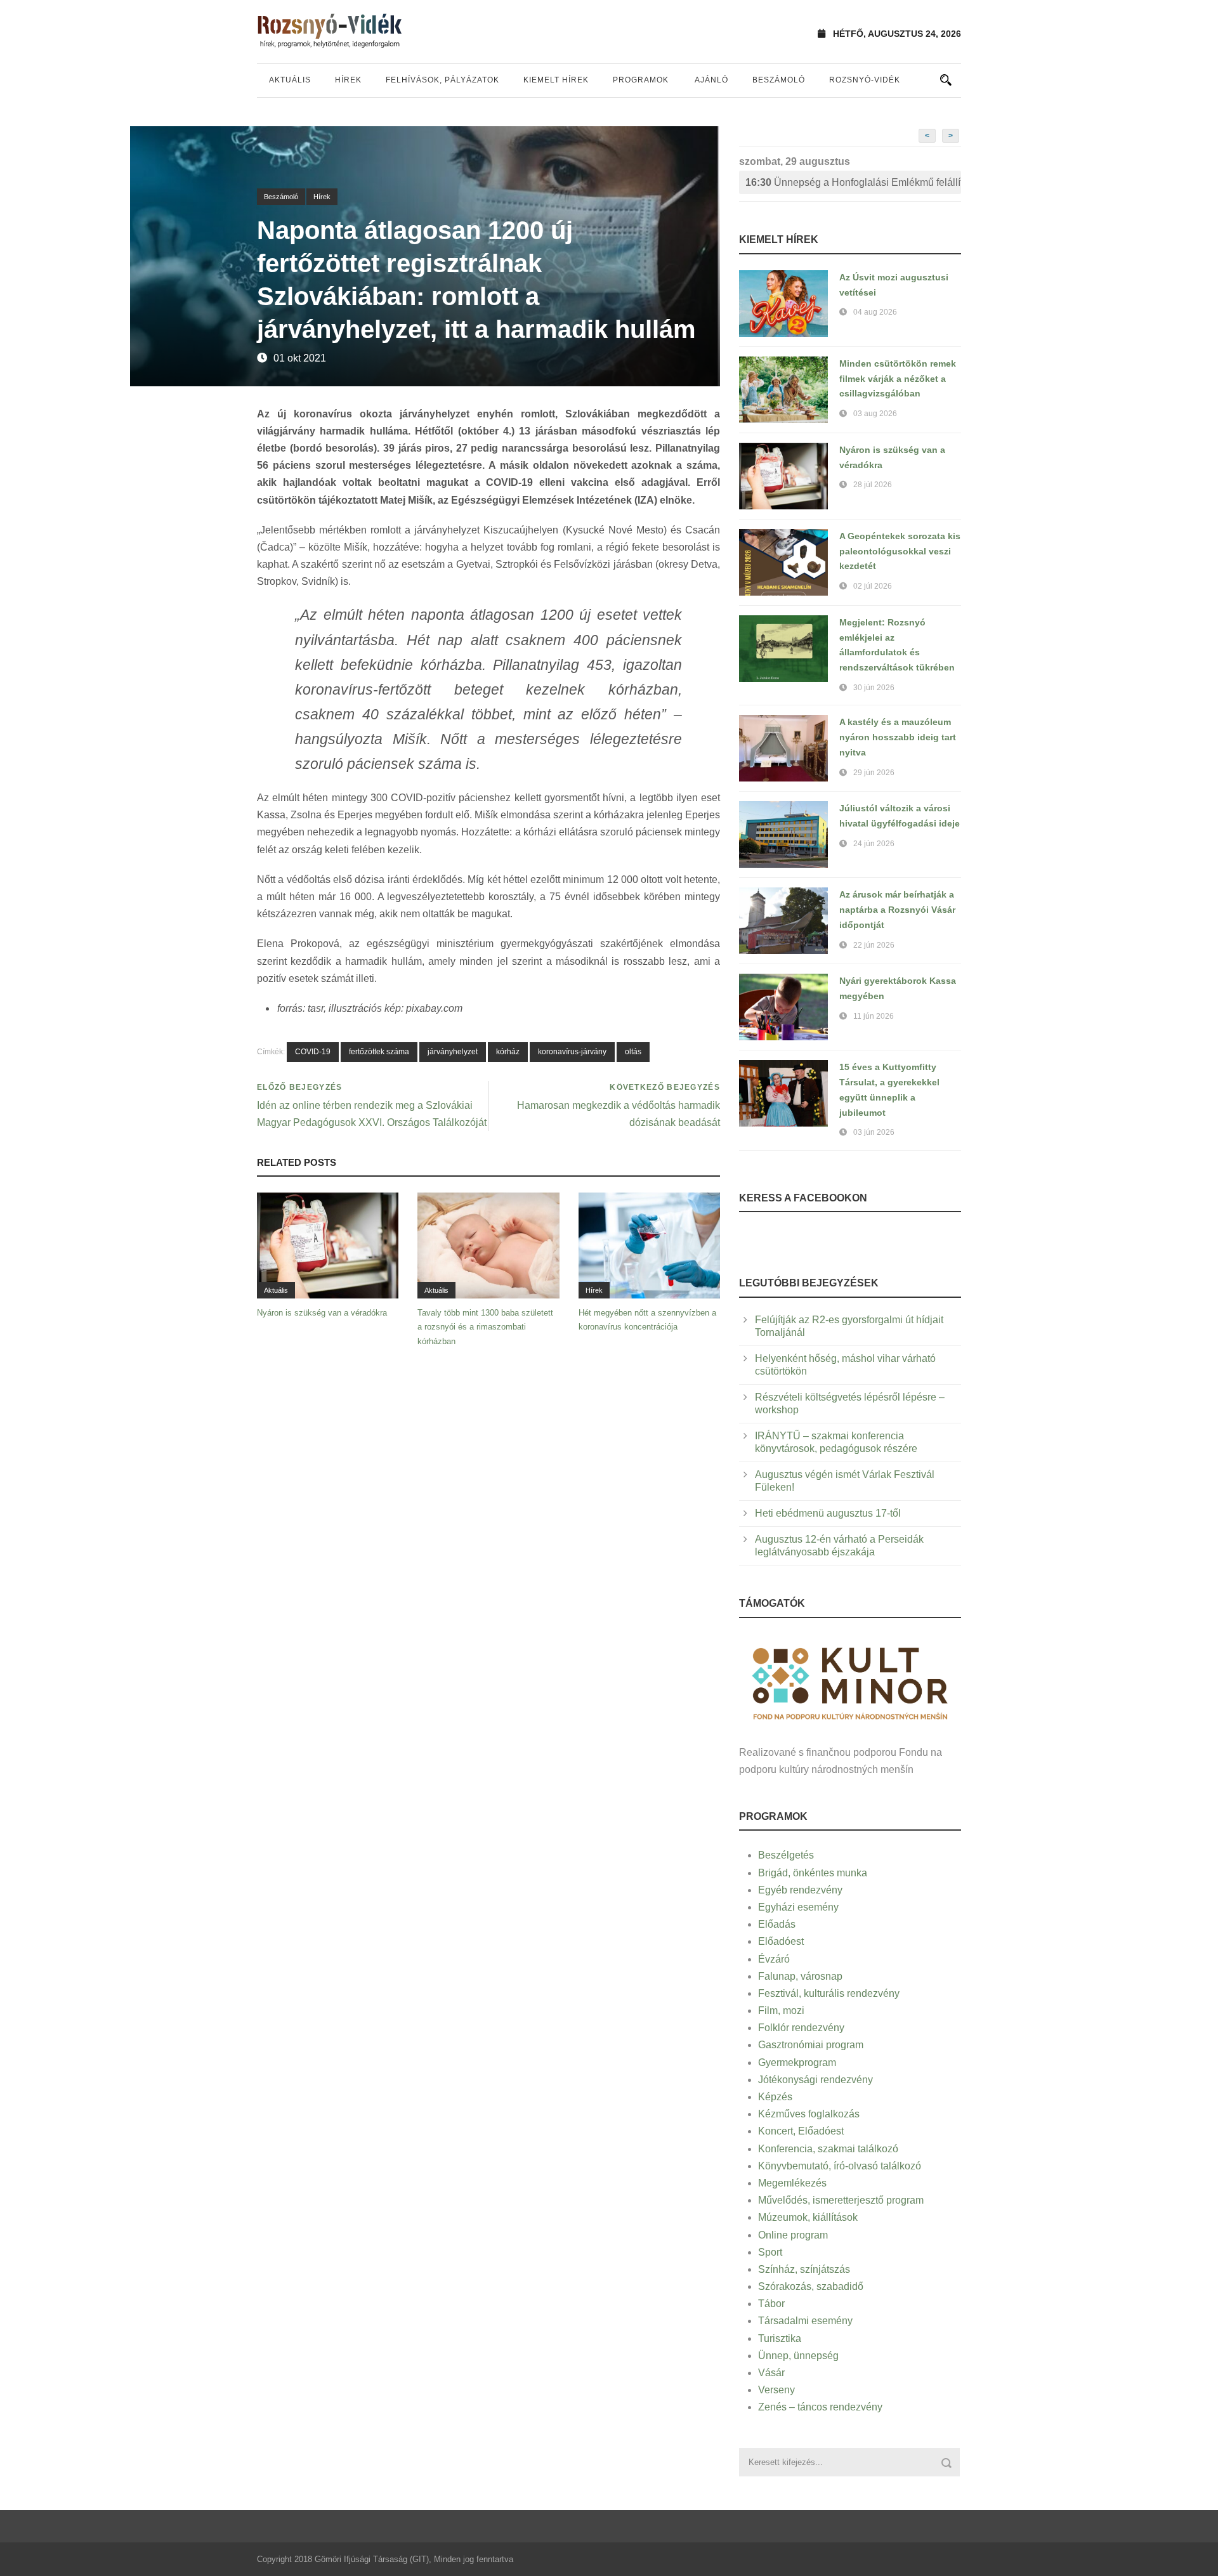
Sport (770, 2252)
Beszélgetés (786, 1855)
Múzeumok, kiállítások (808, 2217)
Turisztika (780, 2338)
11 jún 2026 (874, 1016)
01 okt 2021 (300, 358)
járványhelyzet (453, 1052)
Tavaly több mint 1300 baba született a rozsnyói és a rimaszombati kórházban (485, 1327)
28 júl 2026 (873, 485)
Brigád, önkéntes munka (813, 1873)
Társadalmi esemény (805, 2321)
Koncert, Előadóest (801, 2131)
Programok (641, 80)
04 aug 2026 (875, 312)
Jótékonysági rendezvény (815, 2080)
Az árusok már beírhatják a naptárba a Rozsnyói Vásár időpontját (897, 910)
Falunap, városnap (800, 1976)
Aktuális (290, 80)
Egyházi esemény (798, 1907)
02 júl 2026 (873, 586)
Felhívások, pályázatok (442, 80)
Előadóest (781, 1941)
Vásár (771, 2373)
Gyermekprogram (797, 2063)
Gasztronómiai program (811, 2045)
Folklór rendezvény (801, 2028)
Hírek (348, 80)
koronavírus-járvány (572, 1052)
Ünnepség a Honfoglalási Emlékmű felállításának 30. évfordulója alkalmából (853, 182)
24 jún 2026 (874, 844)
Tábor (771, 2304)
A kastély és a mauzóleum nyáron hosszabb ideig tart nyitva (898, 737)
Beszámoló (779, 80)
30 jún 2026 (874, 688)
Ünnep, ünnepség (798, 2356)
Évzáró (774, 1959)
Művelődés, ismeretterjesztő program (841, 2200)
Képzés (775, 2097)
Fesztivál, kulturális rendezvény (829, 1993)
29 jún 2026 (874, 773)
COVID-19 (313, 1052)
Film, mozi (781, 2010)
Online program (793, 2235)
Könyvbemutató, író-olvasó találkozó (840, 2166)
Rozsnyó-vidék (865, 80)
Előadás (777, 1924)
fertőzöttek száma (379, 1052)
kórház (508, 1052)
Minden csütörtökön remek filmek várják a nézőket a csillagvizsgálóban (898, 379)
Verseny (776, 2390)
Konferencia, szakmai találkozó (828, 2149)
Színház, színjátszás (804, 2269)
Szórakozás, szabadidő (811, 2286)
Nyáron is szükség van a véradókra (322, 1313)
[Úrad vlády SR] (850, 1682)
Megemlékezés (792, 2183)
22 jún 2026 (874, 945)
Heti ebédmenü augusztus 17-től (828, 1513)
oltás (633, 1052)
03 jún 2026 (874, 1132)
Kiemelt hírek (556, 80)
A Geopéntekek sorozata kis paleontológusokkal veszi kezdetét (900, 551)
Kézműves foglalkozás (809, 2114)
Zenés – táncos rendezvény (820, 2407)
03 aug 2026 (875, 414)
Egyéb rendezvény (800, 1890)
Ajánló (711, 80)
